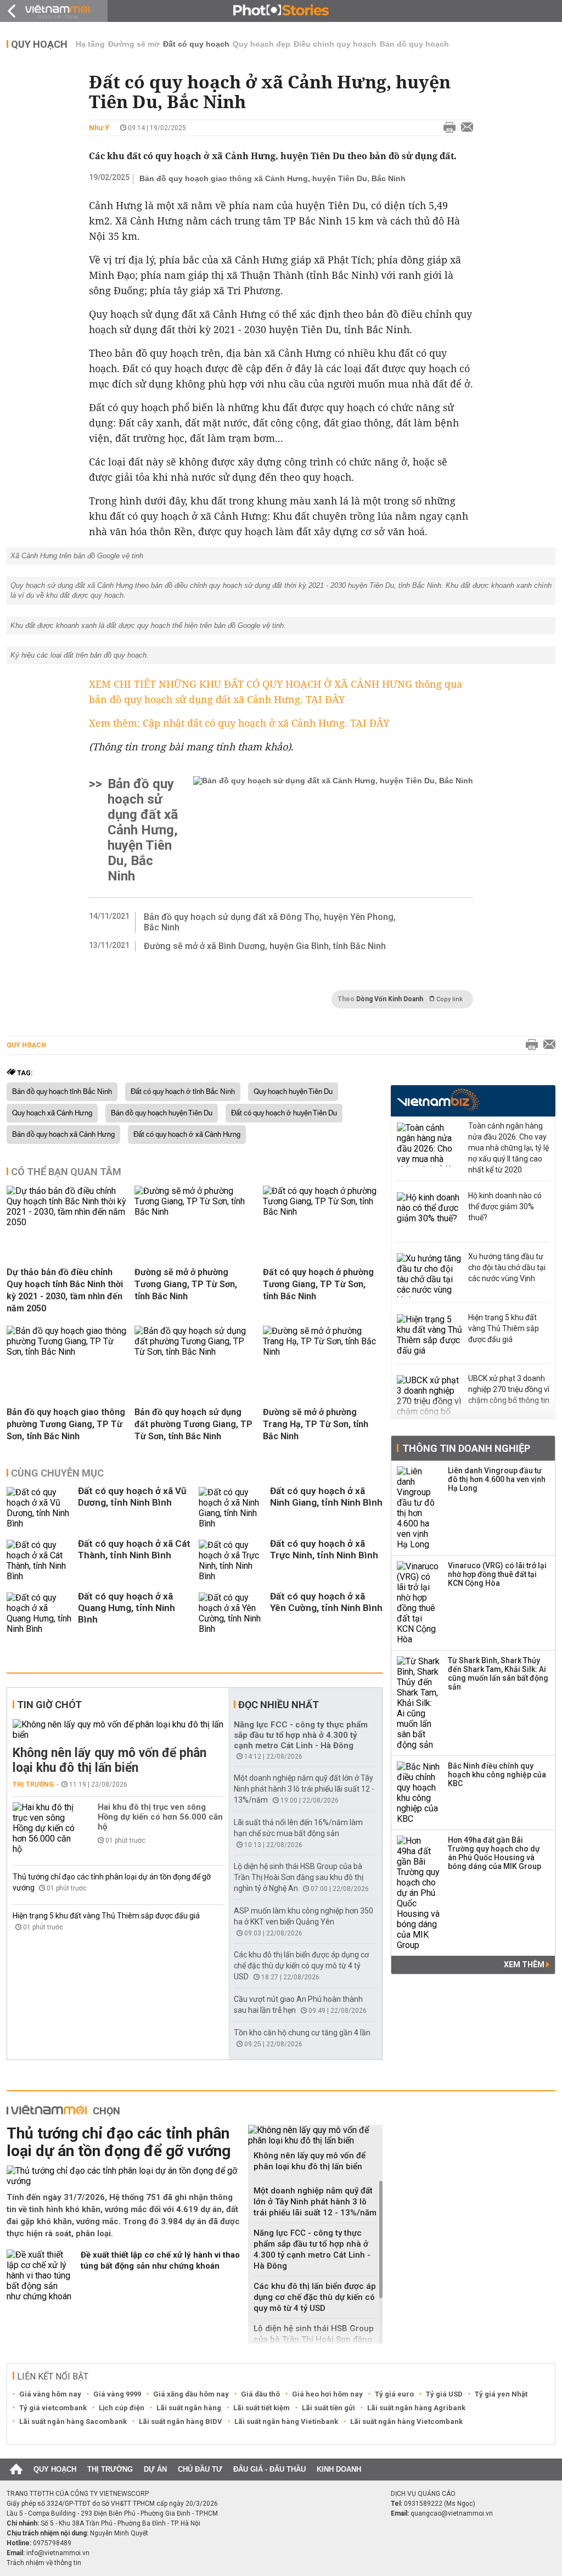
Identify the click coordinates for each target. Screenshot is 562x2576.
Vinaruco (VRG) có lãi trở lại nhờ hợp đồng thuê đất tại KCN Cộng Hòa (497, 1574)
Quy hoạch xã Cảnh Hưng (52, 1113)
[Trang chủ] (16, 2470)
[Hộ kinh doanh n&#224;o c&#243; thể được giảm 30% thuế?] (430, 1214)
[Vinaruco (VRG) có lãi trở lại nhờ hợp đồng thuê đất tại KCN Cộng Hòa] (419, 1603)
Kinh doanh (339, 2469)
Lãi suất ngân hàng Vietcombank (406, 2421)
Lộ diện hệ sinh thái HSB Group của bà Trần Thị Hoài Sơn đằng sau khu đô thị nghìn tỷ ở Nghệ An (299, 1877)
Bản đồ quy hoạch (414, 44)
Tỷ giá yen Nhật (501, 2394)
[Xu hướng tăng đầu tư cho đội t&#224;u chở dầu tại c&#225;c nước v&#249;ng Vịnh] (430, 1275)
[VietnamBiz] (438, 1100)
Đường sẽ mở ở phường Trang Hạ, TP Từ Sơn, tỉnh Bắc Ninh (316, 1424)
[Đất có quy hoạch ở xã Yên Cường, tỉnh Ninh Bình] (232, 1613)
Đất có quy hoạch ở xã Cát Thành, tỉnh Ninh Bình (134, 1549)
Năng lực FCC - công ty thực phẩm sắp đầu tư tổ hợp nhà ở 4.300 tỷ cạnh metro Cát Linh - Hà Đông (301, 1735)
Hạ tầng (90, 44)
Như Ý (99, 128)
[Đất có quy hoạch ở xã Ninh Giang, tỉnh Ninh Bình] (232, 1508)
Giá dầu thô (260, 2394)
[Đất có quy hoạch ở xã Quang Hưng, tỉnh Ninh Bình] (40, 1613)
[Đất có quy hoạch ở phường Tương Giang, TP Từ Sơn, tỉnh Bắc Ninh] (323, 1212)
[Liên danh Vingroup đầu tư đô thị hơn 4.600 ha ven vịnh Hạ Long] (419, 1508)
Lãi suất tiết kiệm (262, 2408)
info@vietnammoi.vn (58, 2553)
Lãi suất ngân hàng (189, 2408)
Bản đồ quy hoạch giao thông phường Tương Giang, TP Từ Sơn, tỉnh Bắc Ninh (66, 1424)
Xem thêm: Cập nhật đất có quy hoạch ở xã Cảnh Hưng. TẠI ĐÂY (239, 723)
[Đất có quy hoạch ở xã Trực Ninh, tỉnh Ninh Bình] (232, 1561)
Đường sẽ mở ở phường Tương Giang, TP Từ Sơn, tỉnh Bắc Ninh (186, 1284)
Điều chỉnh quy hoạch (335, 44)
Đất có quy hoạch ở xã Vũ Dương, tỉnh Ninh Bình (132, 1497)
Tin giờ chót (49, 1705)
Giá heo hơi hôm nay (327, 2394)
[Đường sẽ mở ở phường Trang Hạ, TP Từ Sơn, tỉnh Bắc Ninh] (323, 1352)
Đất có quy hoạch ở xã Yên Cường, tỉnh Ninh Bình (326, 1602)
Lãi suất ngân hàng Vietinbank (286, 2421)
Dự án (155, 2469)
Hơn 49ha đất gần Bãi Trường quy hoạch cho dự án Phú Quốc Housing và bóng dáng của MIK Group (494, 1853)
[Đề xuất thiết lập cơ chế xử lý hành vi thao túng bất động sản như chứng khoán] (40, 2275)
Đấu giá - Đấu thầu (269, 2469)
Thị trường (33, 1784)
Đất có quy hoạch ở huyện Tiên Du (284, 1113)
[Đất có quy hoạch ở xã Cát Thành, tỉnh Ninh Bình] (40, 1561)
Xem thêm (525, 1965)
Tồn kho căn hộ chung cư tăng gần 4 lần (302, 2033)
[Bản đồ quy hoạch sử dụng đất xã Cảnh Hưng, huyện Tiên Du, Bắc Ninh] (333, 830)
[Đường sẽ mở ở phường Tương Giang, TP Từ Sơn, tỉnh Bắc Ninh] (194, 1212)
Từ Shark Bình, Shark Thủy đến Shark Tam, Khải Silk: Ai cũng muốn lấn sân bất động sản (498, 1674)
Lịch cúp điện (122, 2408)
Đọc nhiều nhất (279, 1705)
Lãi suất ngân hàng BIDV (181, 2421)
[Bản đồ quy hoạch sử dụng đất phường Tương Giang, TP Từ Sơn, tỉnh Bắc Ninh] (194, 1352)
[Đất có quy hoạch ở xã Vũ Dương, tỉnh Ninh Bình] (40, 1508)
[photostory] (281, 11)
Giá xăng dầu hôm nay (191, 2394)
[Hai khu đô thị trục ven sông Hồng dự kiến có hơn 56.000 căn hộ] (46, 1828)
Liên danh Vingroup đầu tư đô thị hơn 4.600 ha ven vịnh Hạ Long (497, 1479)
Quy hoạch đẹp (262, 44)
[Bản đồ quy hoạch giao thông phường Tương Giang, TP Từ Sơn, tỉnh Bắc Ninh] (66, 1352)
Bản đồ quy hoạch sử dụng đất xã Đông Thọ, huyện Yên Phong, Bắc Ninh (270, 922)
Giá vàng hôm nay (50, 2394)
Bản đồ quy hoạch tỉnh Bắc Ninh (62, 1092)
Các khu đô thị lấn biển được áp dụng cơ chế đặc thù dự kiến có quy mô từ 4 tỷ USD (301, 1966)
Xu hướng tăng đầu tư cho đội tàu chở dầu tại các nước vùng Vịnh (507, 1267)
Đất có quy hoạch (196, 44)
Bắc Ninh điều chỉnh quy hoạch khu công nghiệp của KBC (497, 1775)
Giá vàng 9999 (117, 2394)
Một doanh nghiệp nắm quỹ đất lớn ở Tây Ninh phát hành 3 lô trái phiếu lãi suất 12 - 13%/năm (304, 1789)
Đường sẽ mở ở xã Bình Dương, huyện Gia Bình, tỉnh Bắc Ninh (265, 946)
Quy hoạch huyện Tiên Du (293, 1092)
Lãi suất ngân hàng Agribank (416, 2408)
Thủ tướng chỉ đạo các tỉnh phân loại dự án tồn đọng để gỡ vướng (119, 2142)
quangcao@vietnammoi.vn (452, 2513)
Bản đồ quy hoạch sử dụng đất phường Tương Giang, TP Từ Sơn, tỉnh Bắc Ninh (193, 1424)
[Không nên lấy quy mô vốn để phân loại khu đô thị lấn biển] (118, 1730)
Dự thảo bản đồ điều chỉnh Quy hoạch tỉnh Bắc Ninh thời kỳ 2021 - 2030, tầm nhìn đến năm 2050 (65, 1290)
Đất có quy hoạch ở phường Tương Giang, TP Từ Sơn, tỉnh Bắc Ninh (318, 1284)
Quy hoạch (39, 44)
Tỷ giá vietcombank (53, 2408)
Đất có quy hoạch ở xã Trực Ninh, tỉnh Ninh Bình (324, 1549)
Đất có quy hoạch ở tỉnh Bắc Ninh (183, 1092)
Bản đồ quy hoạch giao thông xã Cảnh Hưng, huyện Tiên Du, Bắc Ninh (272, 178)
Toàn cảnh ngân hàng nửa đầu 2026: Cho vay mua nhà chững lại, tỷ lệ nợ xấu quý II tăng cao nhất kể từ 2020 (508, 1148)
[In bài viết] (447, 128)
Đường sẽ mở (134, 44)
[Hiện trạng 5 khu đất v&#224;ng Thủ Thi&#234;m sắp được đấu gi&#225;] (430, 1336)
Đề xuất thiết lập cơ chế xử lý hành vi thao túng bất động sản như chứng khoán (160, 2260)
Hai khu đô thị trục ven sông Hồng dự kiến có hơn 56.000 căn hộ (160, 1817)
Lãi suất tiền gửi (328, 2408)
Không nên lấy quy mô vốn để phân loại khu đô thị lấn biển (109, 1760)
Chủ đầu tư (200, 2469)
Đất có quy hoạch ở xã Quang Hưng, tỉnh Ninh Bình (127, 1608)
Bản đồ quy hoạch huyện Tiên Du (162, 1113)
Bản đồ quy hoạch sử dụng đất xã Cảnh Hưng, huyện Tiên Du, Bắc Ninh (143, 830)
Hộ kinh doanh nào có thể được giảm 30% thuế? (505, 1206)
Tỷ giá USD (444, 2394)
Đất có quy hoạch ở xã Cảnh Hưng (187, 1135)
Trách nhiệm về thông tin (44, 2563)
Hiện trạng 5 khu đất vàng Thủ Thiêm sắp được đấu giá (106, 1916)
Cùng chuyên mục (57, 1473)
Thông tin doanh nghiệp (466, 1448)
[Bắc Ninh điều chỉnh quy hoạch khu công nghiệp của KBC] (419, 1793)
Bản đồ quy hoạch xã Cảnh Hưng (63, 1135)
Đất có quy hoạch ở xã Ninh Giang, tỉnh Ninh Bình (326, 1497)
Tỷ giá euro (394, 2394)
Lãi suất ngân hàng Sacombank (73, 2421)
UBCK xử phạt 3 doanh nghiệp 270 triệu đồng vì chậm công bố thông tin (509, 1389)
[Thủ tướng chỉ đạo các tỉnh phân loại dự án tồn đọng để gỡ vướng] (123, 2176)
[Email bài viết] (464, 128)
